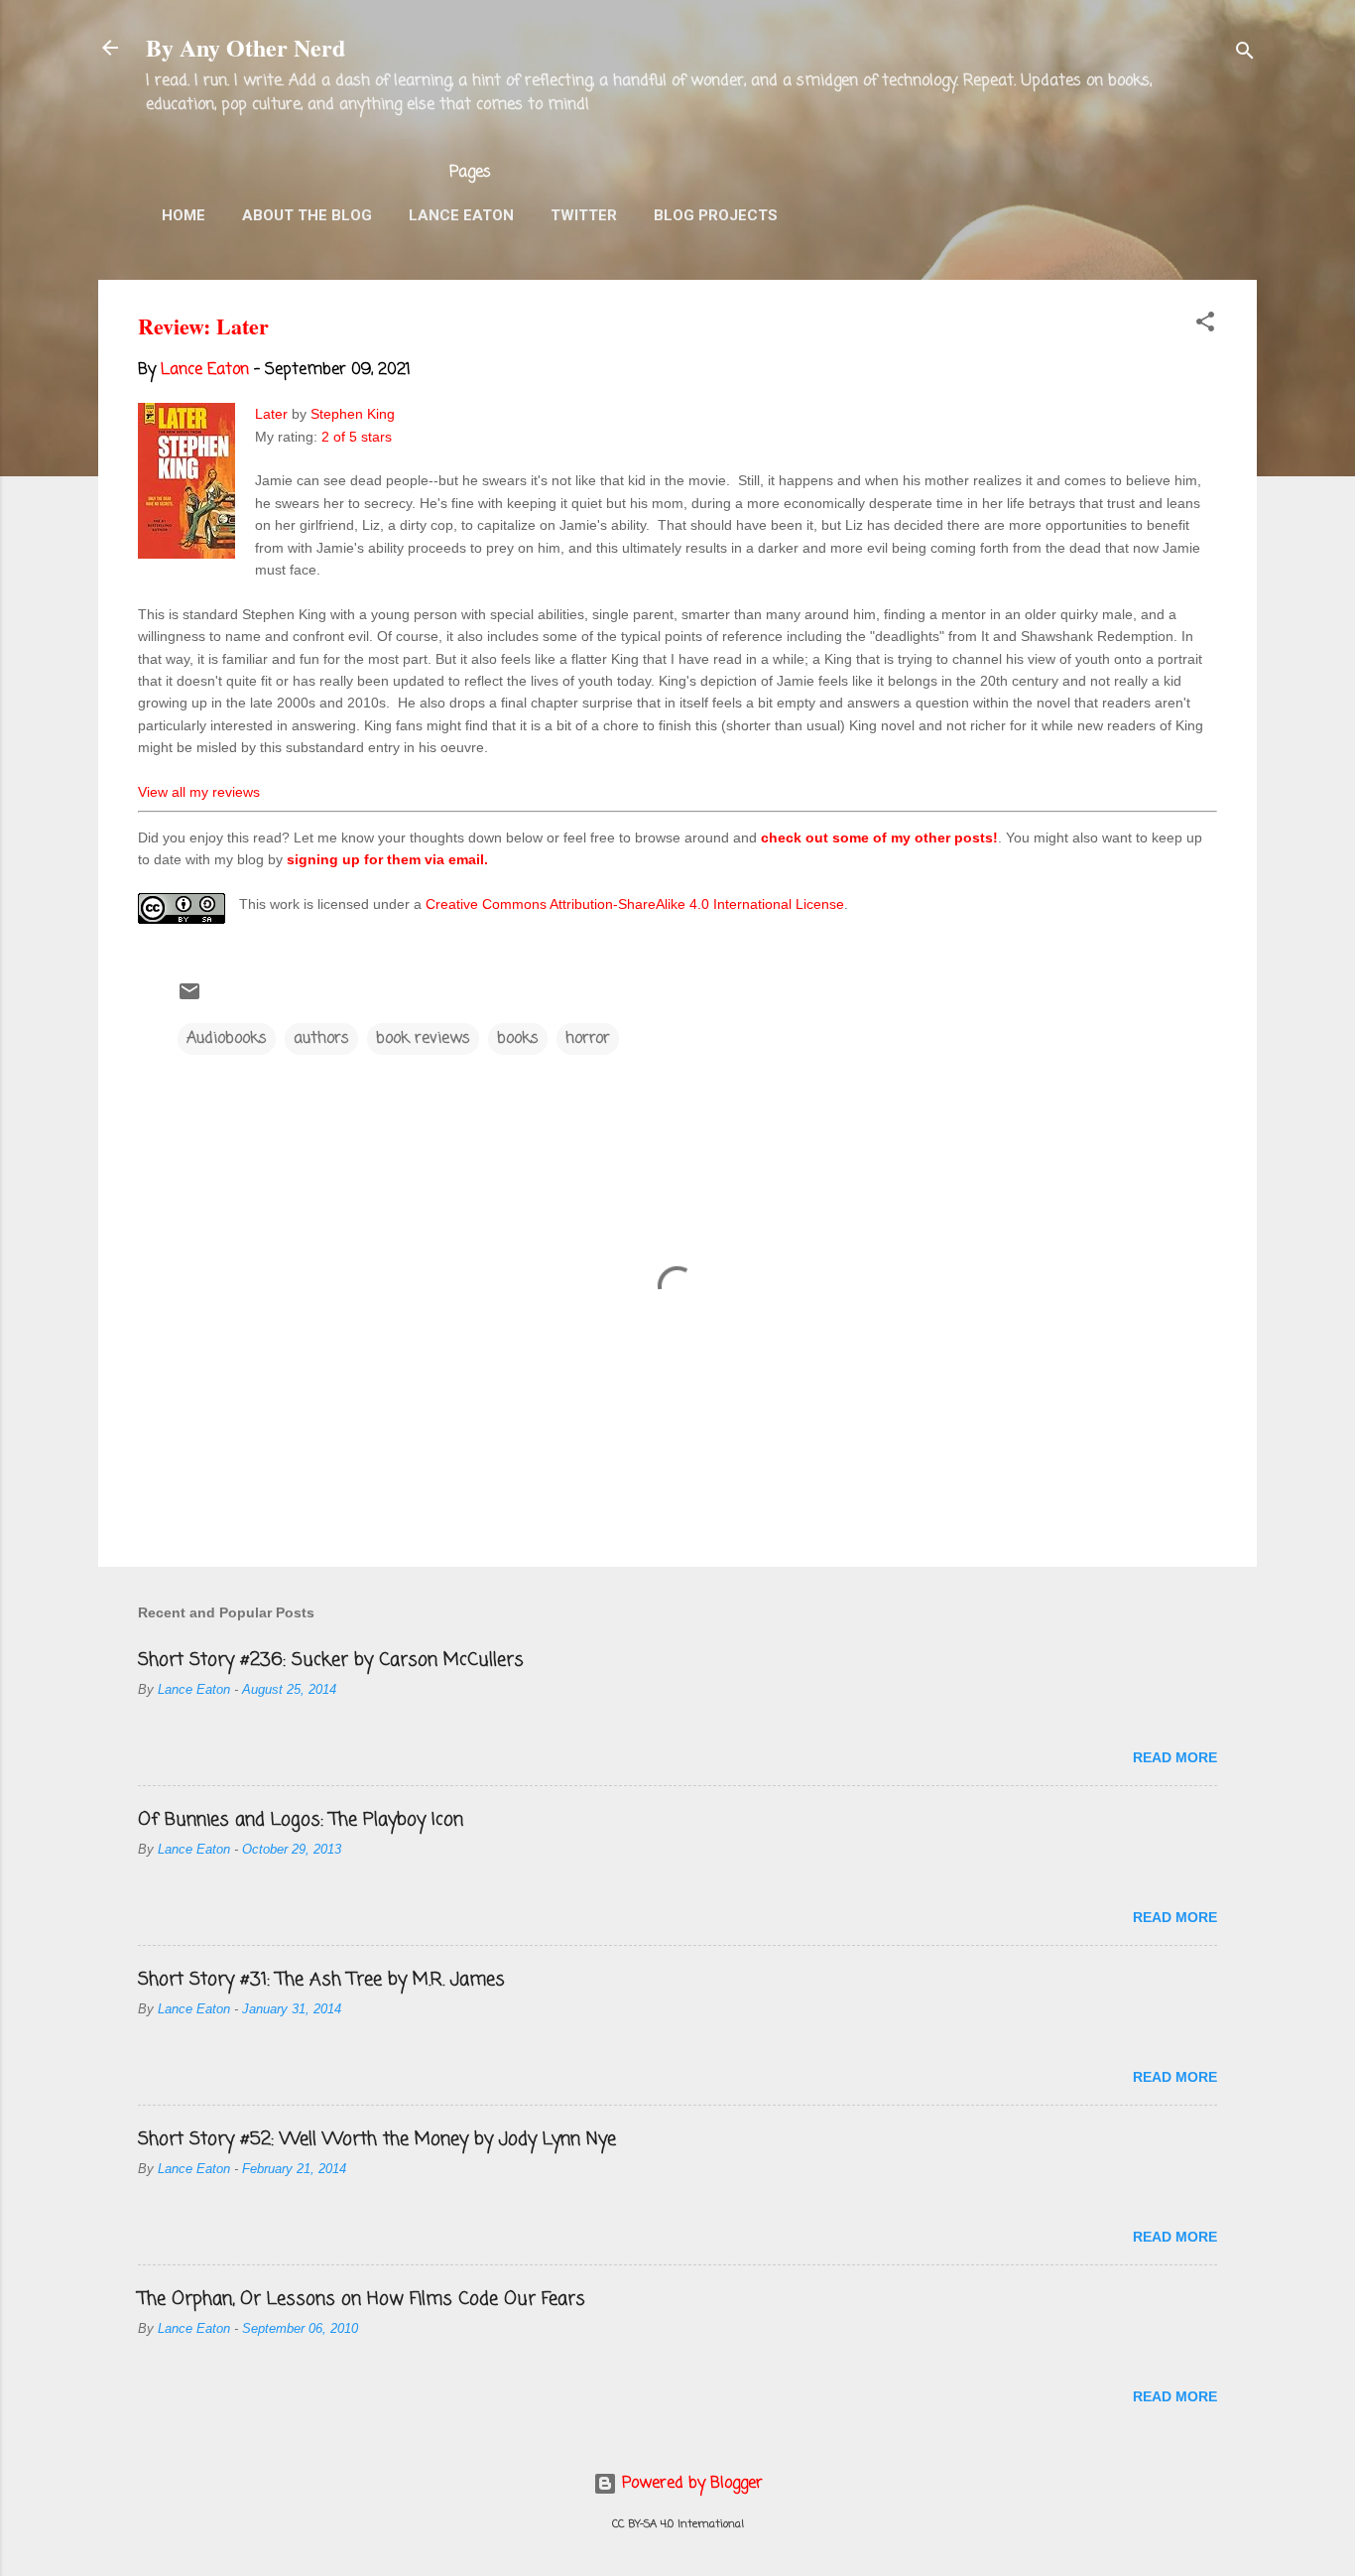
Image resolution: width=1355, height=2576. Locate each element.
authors (321, 1039)
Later (271, 414)
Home (184, 215)
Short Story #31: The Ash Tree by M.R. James (321, 1980)
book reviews (423, 1039)
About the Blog (307, 215)
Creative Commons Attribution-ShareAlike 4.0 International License (635, 904)
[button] (1205, 325)
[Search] (1245, 54)
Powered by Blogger (690, 2484)
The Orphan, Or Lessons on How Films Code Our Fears (362, 2299)
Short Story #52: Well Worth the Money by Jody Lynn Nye (377, 2139)
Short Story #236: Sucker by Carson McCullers (331, 1660)
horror (588, 1039)
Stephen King (353, 414)
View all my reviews (199, 792)
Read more (1175, 1757)
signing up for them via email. (387, 859)
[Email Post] (189, 999)
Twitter (584, 215)
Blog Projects (716, 215)
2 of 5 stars (357, 437)
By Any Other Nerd (246, 47)
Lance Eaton (461, 215)
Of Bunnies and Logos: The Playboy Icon (301, 1820)
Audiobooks (227, 1039)
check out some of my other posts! (879, 837)
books (518, 1039)
